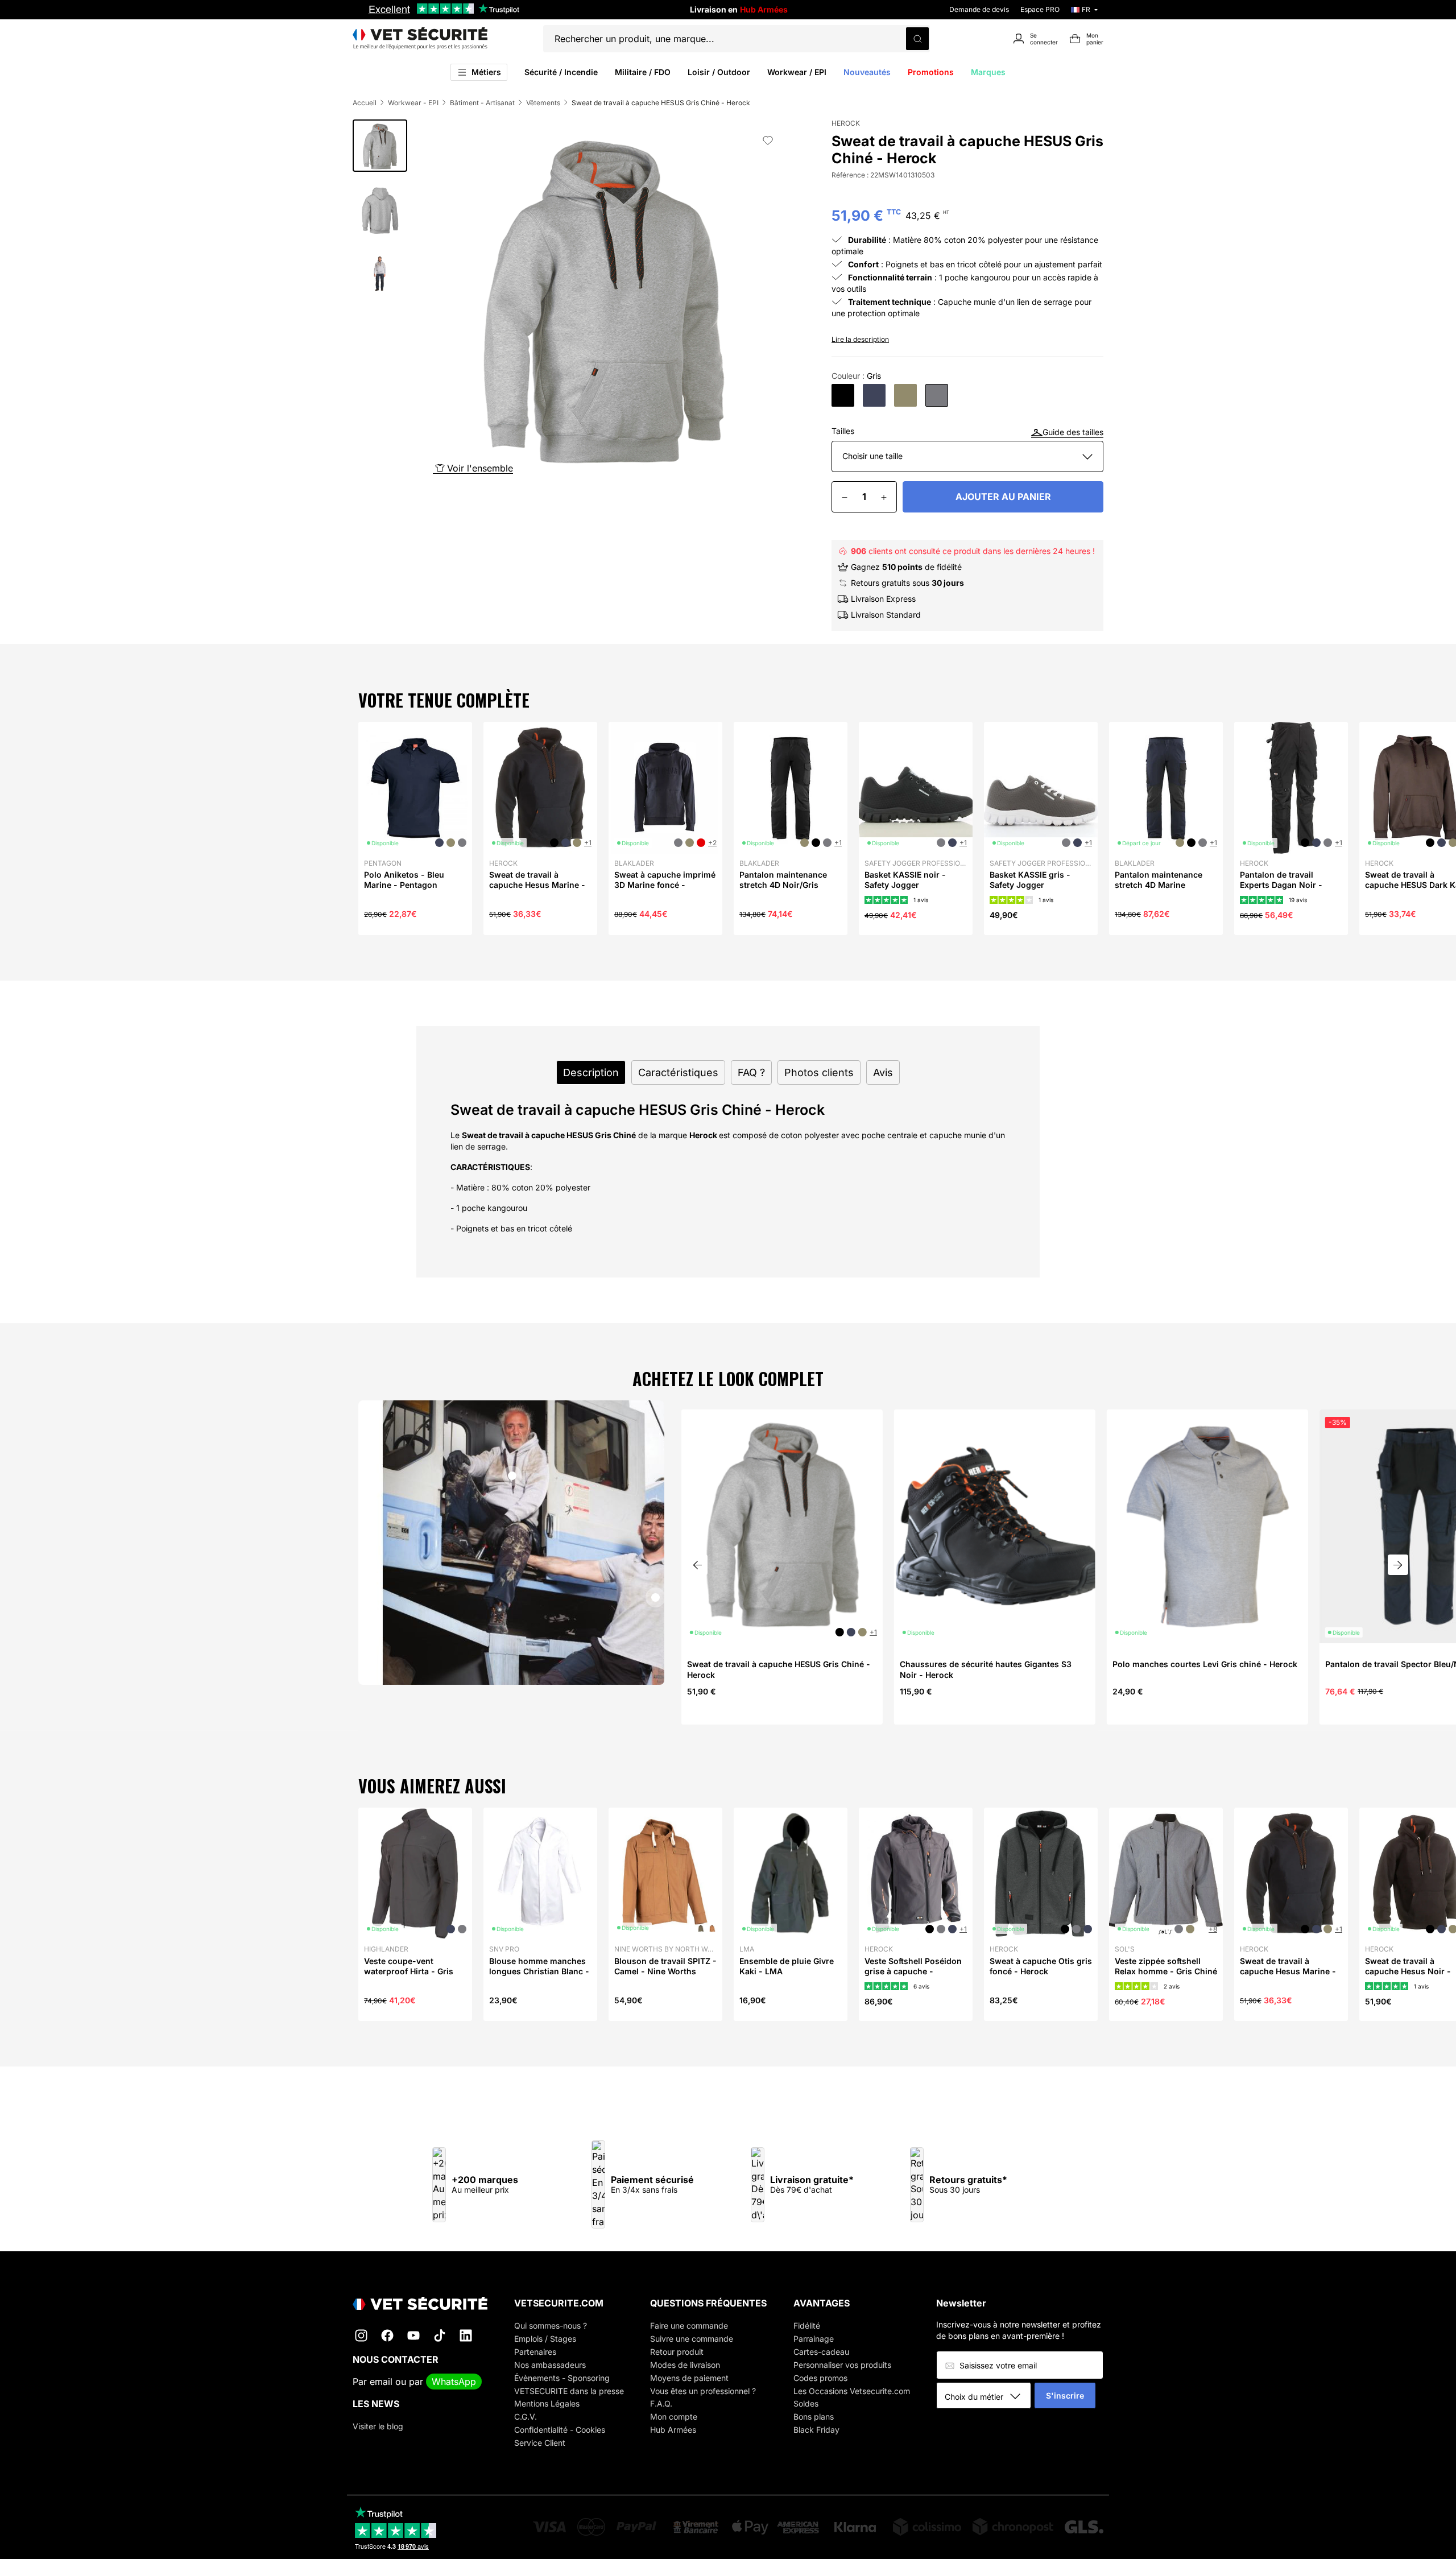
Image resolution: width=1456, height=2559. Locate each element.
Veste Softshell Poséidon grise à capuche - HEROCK (913, 1971)
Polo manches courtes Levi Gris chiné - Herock (1205, 1664)
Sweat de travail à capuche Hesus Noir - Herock (1408, 1971)
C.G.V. (526, 2417)
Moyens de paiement (689, 2378)
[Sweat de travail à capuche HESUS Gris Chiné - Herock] (937, 395)
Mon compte (674, 2417)
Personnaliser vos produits (842, 2365)
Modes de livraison (685, 2365)
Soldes (806, 2403)
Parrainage (814, 2339)
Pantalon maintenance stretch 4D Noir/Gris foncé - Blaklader (783, 885)
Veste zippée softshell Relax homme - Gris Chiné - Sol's (1166, 1971)
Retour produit (677, 2352)
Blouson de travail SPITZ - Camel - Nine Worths (665, 1966)
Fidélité (807, 2326)
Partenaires (535, 2352)
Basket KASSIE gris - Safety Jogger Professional (1030, 885)
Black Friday (816, 2430)
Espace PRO (1040, 9)
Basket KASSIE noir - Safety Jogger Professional (905, 885)
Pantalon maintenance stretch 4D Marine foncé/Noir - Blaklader (1159, 885)
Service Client (540, 2443)
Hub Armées (673, 2430)
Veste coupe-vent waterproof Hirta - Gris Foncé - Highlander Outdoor (409, 1977)
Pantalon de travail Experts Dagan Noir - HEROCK (1281, 885)
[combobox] (988, 2396)
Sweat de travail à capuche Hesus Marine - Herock (537, 885)
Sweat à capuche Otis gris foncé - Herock (1041, 1966)
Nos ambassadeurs (550, 2365)
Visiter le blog (378, 2426)
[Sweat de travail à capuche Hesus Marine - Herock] (874, 395)
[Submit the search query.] (917, 39)
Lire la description (860, 339)
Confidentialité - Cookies (560, 2430)
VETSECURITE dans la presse (569, 2391)
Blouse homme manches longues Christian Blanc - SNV (539, 1971)
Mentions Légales (547, 2403)
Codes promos (820, 2378)
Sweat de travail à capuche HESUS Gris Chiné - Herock (779, 1669)
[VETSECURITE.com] (420, 39)
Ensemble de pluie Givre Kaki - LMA (787, 1966)
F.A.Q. (661, 2403)
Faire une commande (689, 2326)
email (381, 2382)
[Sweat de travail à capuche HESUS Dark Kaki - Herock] (905, 395)
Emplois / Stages (545, 2339)
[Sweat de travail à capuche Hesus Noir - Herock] (843, 395)
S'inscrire (1065, 2395)
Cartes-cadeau (821, 2352)
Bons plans (814, 2417)
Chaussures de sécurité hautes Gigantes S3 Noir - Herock (986, 1669)
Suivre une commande (692, 2339)
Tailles (843, 431)
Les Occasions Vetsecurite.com (852, 2391)
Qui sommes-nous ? (551, 2326)
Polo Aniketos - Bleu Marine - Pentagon (404, 880)
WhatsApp (454, 2382)
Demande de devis (979, 9)
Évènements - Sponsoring (562, 2378)
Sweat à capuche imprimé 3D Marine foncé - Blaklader (665, 885)
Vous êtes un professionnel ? (703, 2391)
